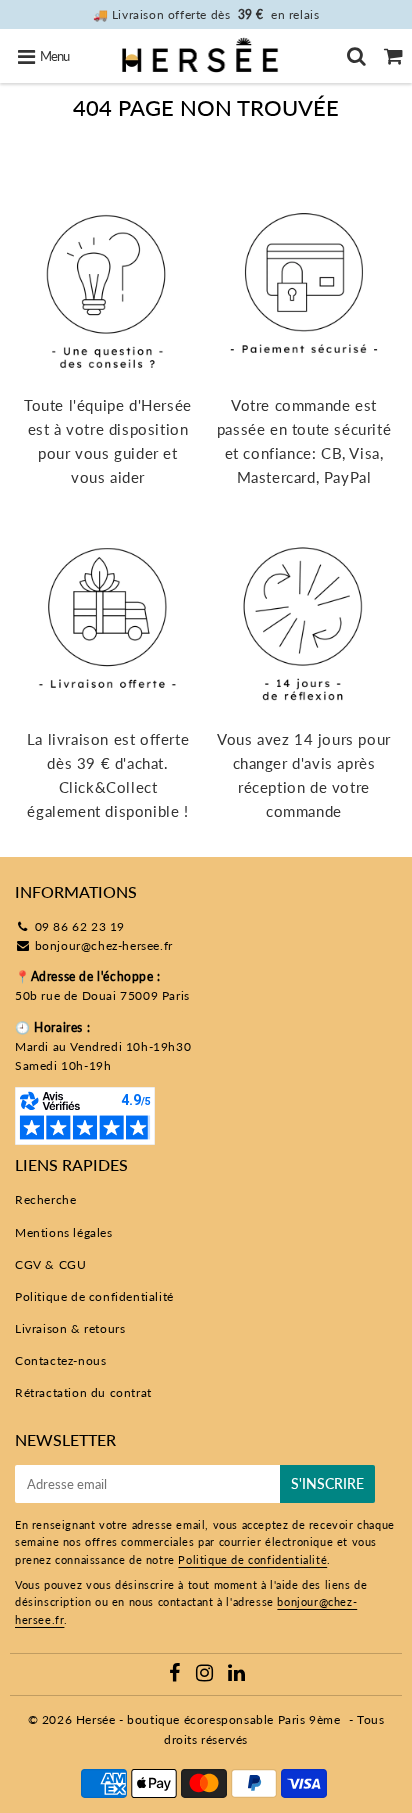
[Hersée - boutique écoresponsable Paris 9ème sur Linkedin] (237, 1675)
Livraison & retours (70, 1328)
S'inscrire (327, 1483)
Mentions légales (64, 1232)
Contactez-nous (60, 1360)
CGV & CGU (50, 1264)
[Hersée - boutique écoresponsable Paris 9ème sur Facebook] (177, 1675)
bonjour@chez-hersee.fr (104, 945)
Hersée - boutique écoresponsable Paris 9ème (208, 1719)
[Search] (356, 56)
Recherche (45, 1199)
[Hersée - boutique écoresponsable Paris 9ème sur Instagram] (206, 1675)
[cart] (393, 56)
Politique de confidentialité (94, 1296)
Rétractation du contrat (83, 1392)
